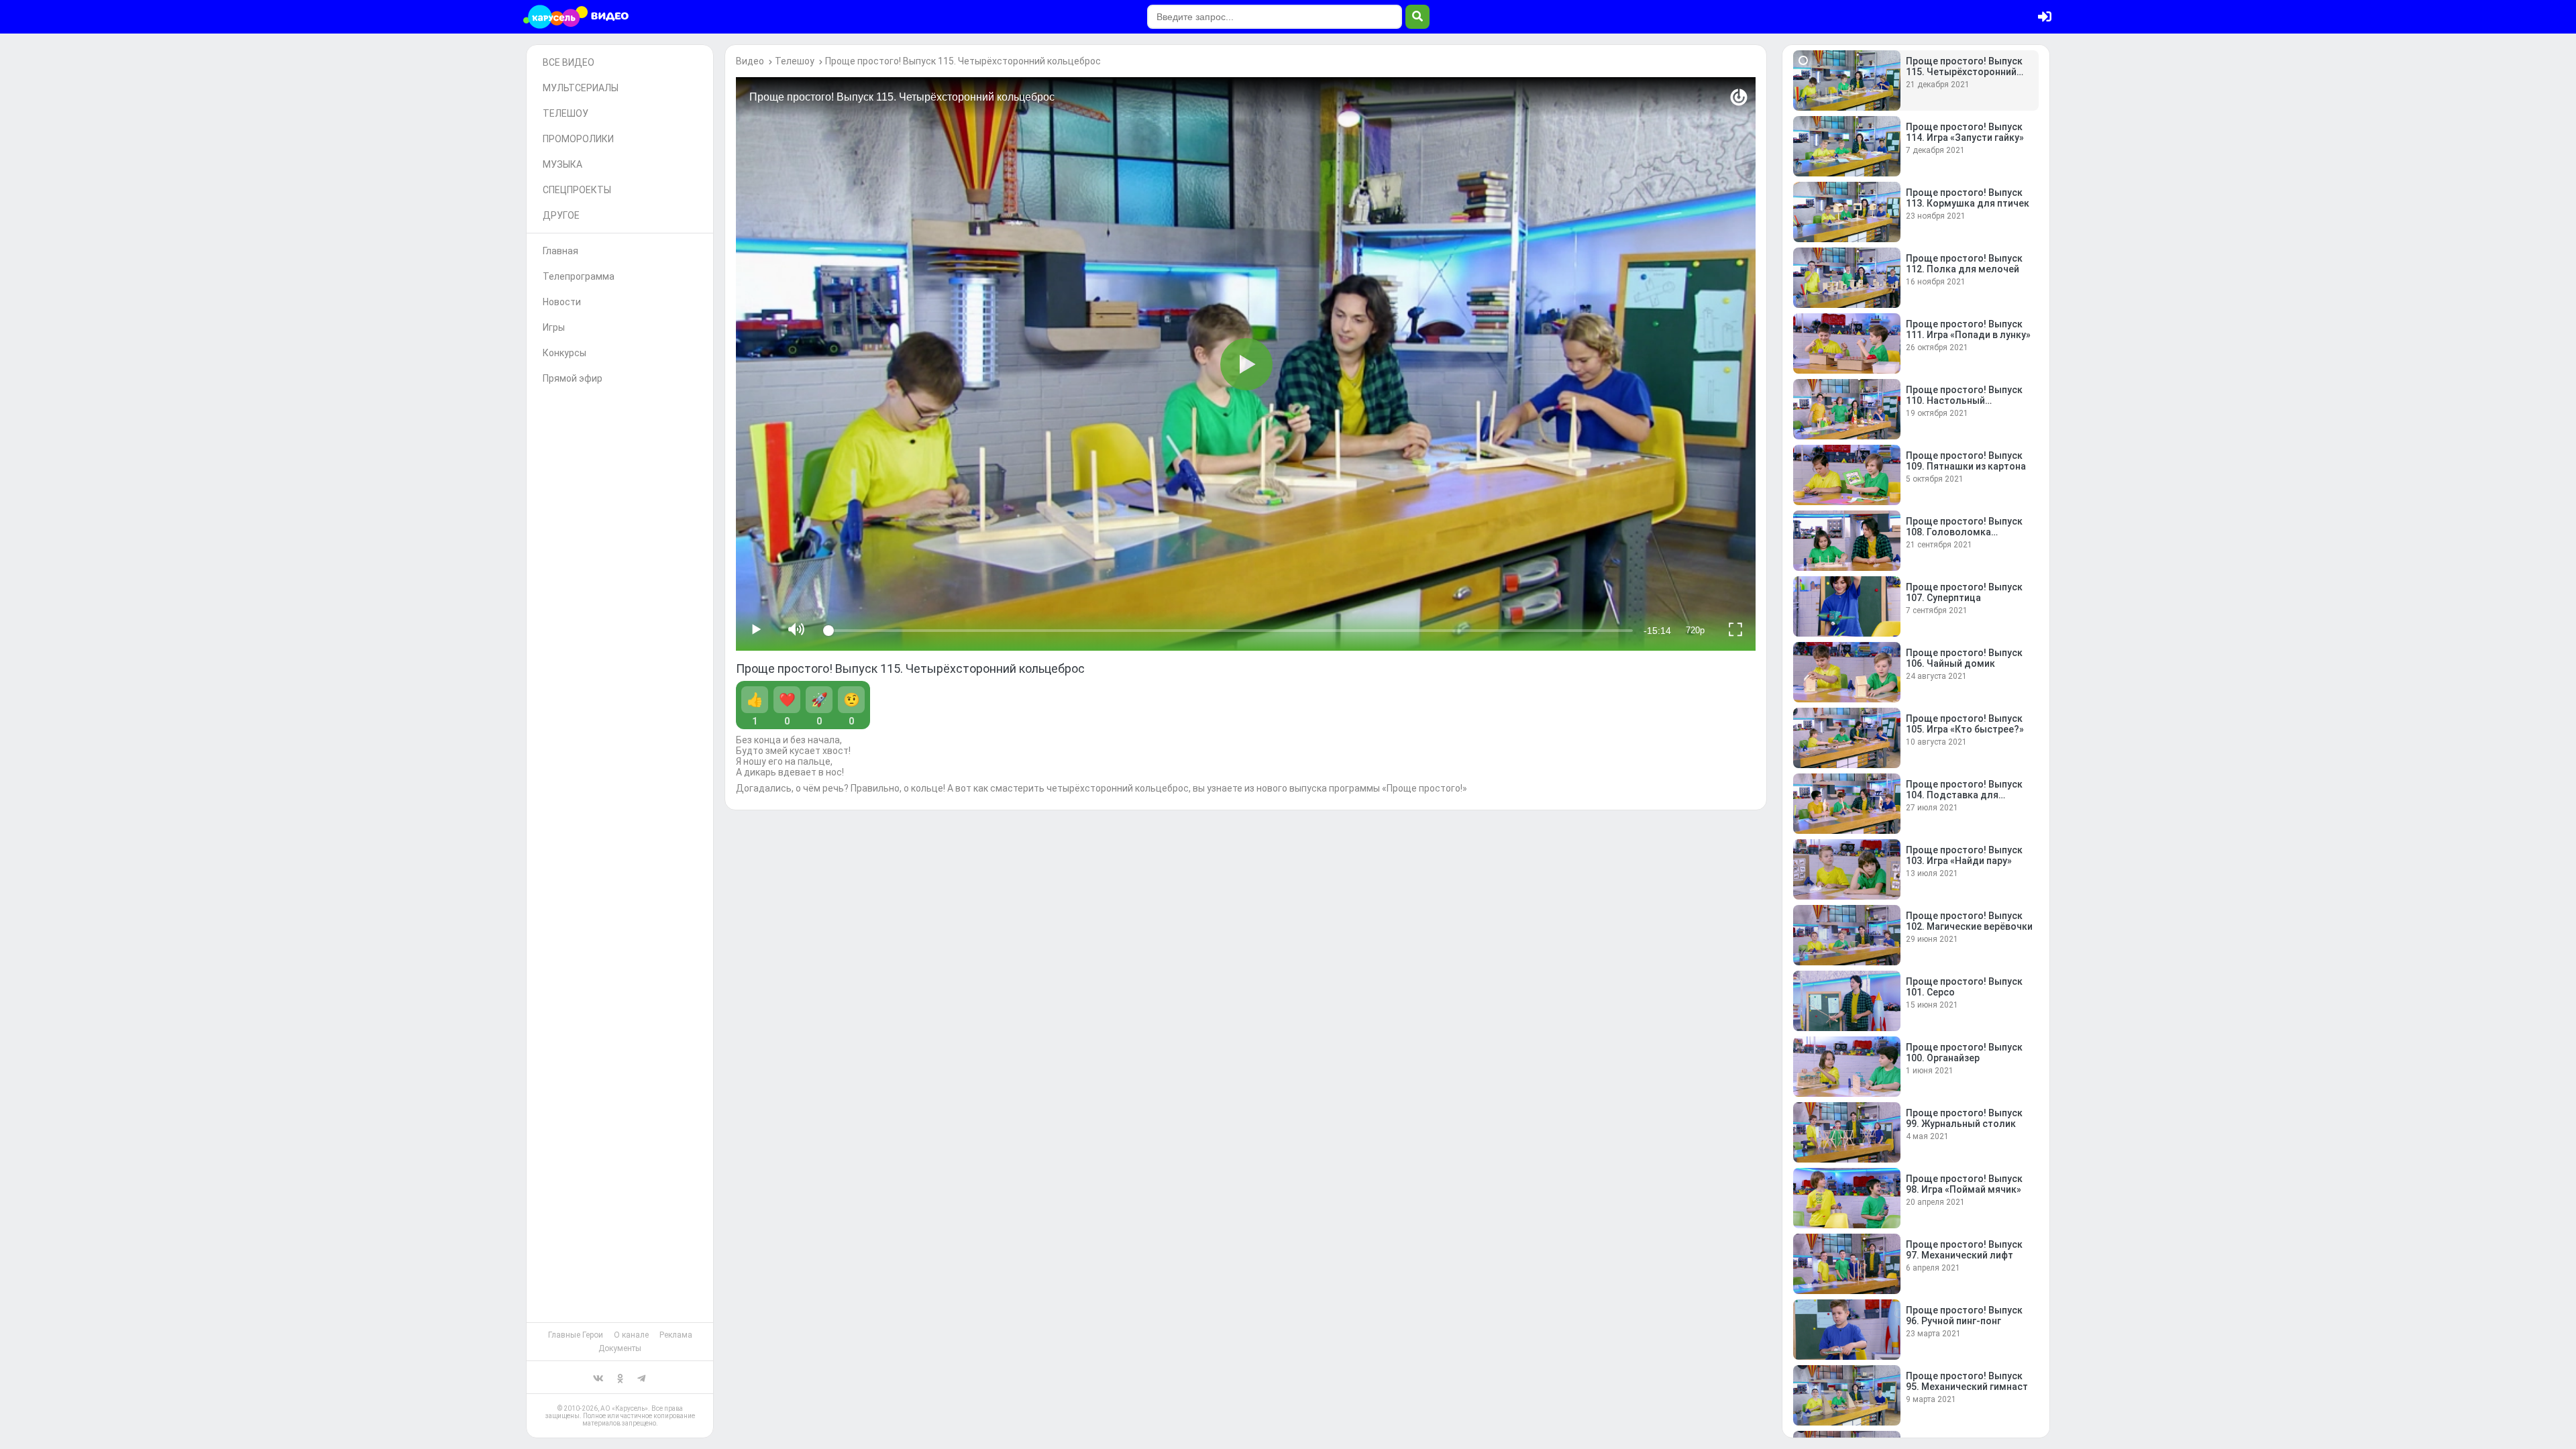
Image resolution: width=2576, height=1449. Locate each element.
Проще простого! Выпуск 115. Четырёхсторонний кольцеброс (963, 61)
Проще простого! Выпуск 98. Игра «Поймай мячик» (1964, 1184)
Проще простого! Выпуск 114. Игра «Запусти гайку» (1965, 132)
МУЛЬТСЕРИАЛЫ (581, 88)
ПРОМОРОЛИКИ (578, 139)
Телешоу (795, 61)
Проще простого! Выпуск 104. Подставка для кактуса (1964, 795)
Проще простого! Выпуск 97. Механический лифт (1964, 1250)
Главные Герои (576, 1335)
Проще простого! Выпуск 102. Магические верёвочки (1969, 921)
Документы (620, 1348)
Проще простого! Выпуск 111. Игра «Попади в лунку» (1968, 329)
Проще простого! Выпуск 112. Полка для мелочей (1964, 264)
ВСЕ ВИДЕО (569, 62)
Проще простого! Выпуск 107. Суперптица (1964, 592)
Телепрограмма (579, 276)
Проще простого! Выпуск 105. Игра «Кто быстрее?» (1965, 724)
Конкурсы (565, 353)
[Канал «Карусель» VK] (598, 1377)
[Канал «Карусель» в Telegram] (641, 1377)
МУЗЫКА (562, 164)
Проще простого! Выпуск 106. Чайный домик (1964, 658)
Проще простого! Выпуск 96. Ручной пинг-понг (1964, 1316)
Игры (554, 327)
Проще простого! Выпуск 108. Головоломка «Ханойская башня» (1964, 532)
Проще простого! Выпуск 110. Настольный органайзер (1964, 400)
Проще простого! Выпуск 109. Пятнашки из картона (1966, 461)
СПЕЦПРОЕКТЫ (577, 190)
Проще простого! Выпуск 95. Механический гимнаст (1967, 1381)
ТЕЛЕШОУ (566, 113)
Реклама (676, 1335)
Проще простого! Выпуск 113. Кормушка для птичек (1968, 198)
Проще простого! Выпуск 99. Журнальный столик (1964, 1118)
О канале (631, 1335)
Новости (562, 302)
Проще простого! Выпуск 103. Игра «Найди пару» (1964, 855)
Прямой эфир (573, 378)
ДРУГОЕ (561, 215)
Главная (560, 251)
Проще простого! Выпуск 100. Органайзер (1964, 1053)
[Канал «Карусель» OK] (620, 1377)
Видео (750, 61)
